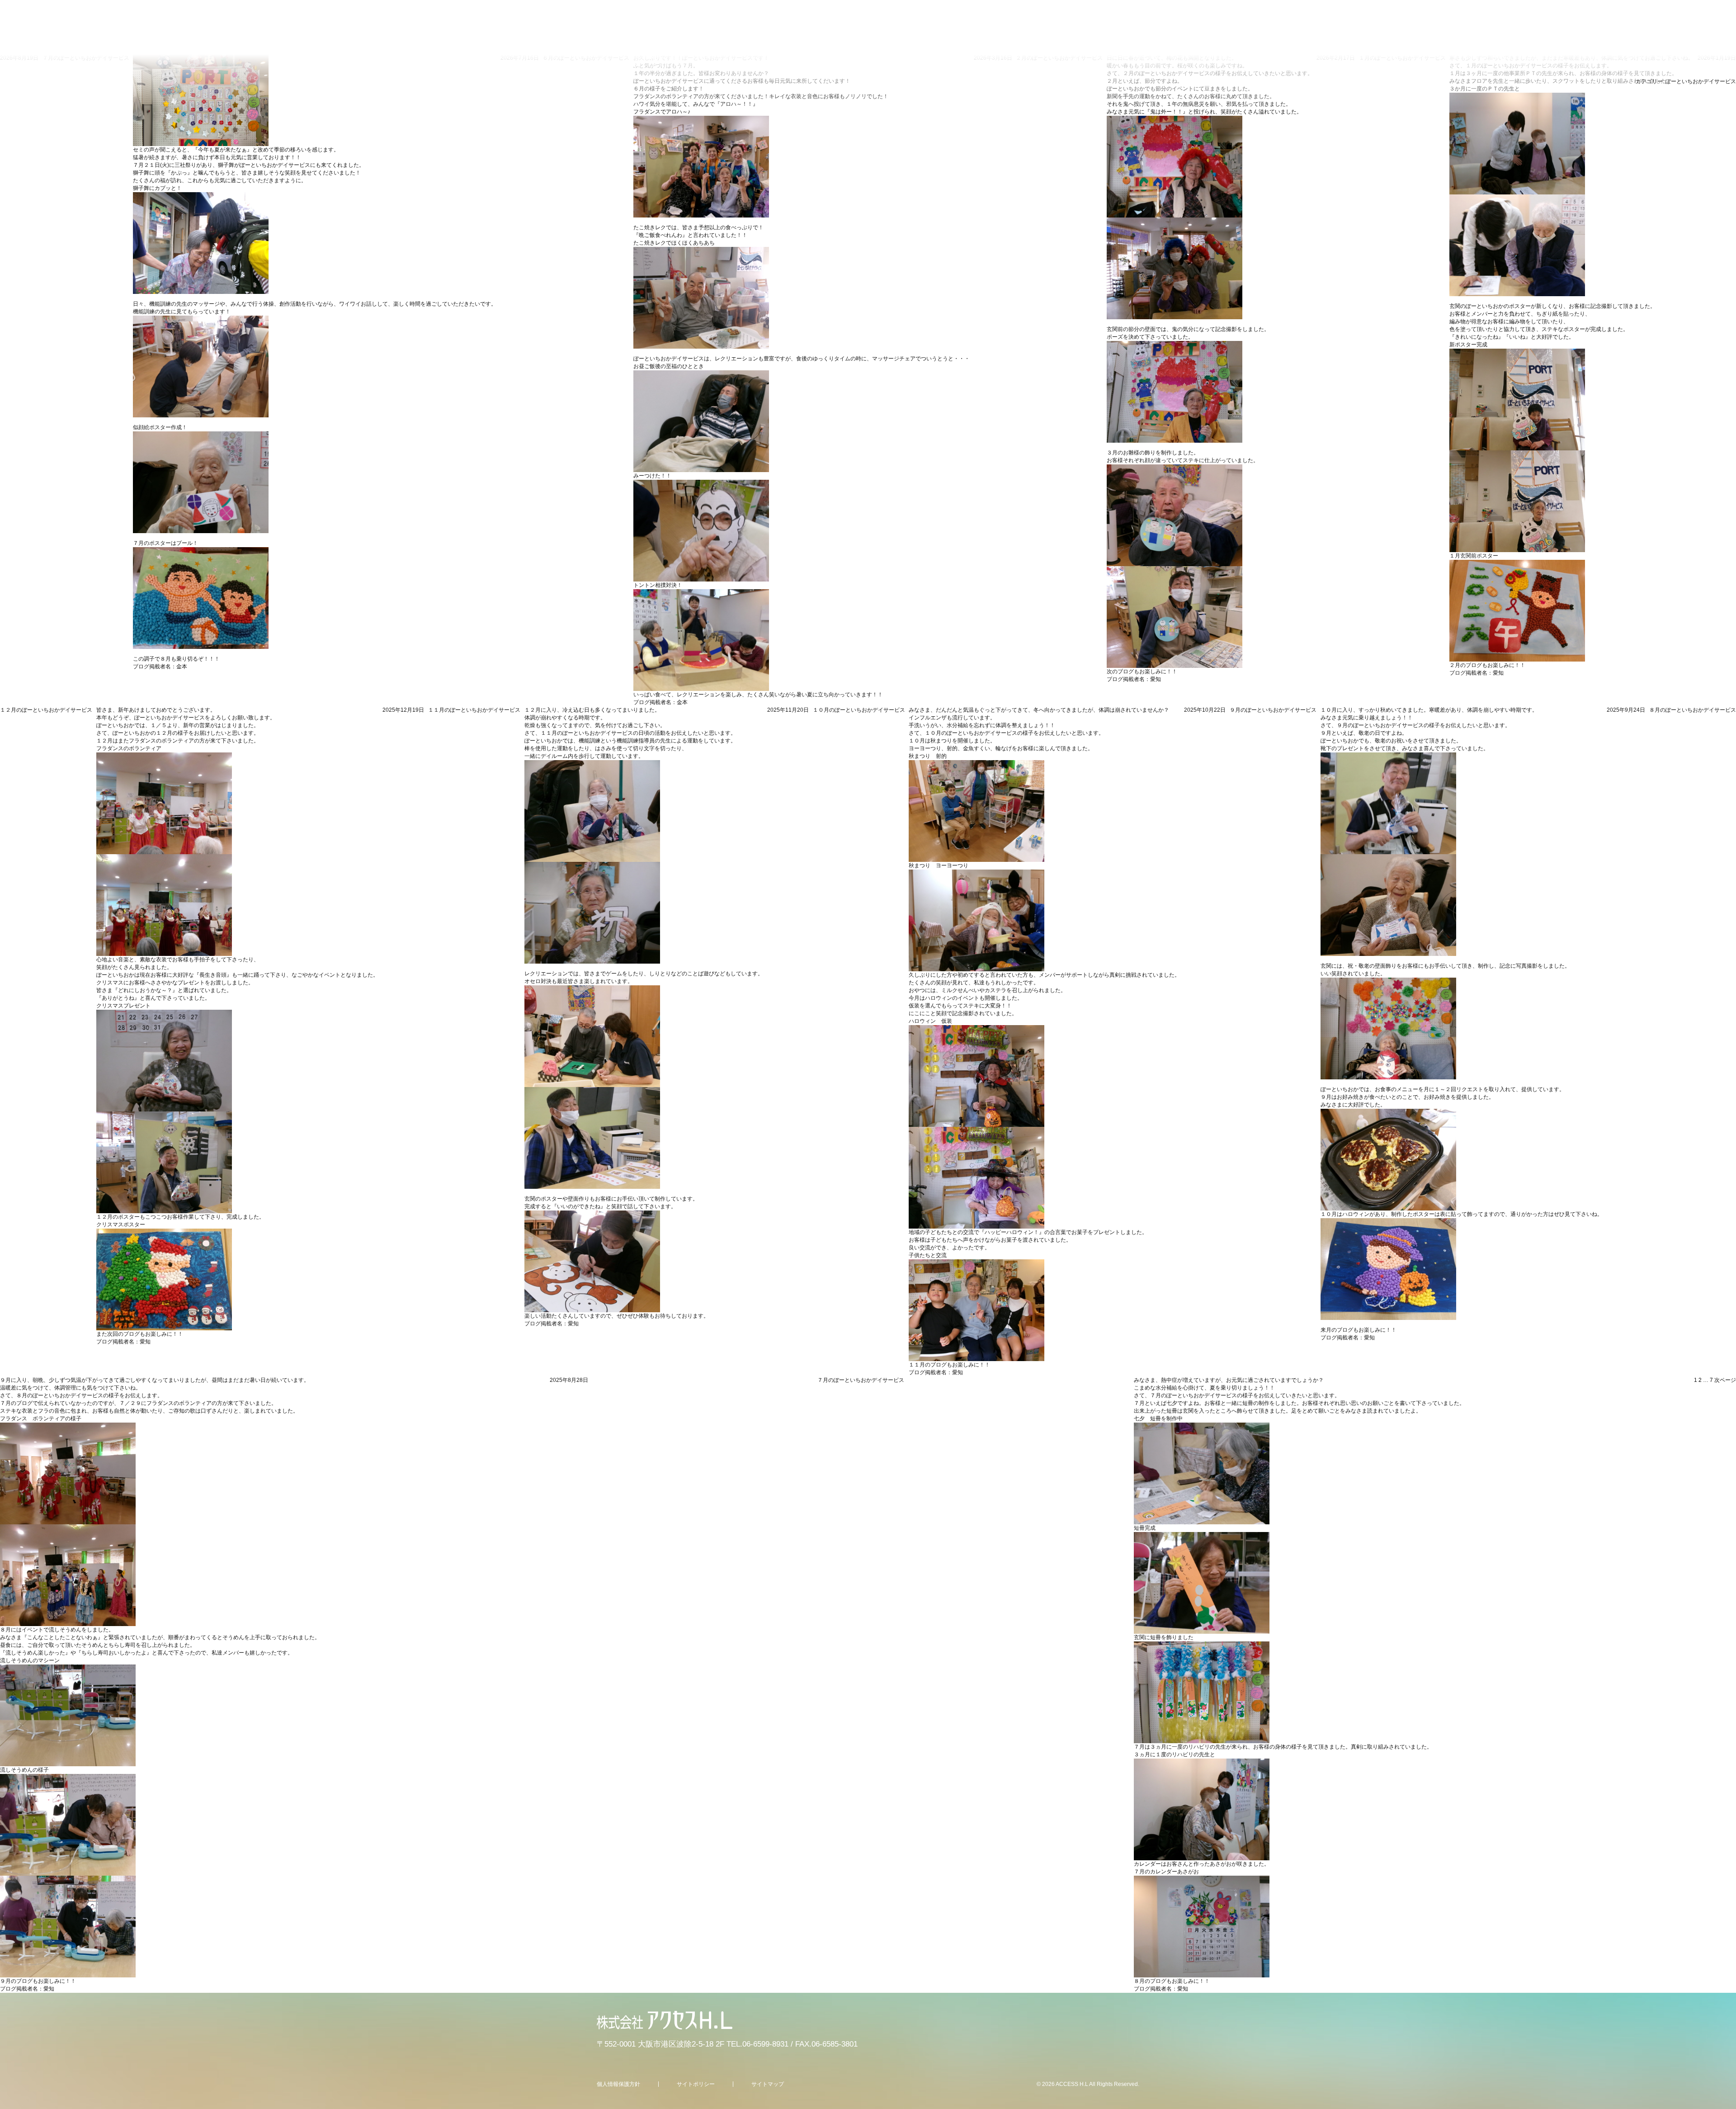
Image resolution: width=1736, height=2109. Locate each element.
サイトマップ (768, 2084)
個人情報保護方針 (618, 2084)
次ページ (1725, 1380)
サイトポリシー (696, 2084)
